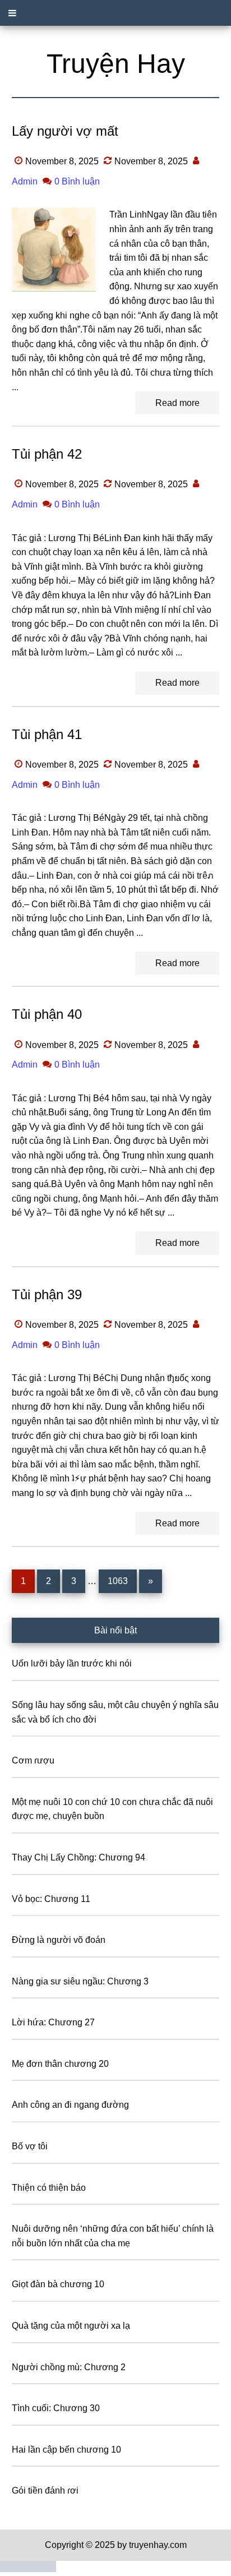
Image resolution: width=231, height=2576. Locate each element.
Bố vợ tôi (30, 2146)
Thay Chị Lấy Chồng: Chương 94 (78, 1857)
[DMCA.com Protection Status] (28, 2569)
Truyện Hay (116, 64)
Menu (115, 13)
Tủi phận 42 (47, 454)
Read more (177, 403)
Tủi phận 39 (47, 1294)
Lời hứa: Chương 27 (53, 2022)
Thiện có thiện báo (49, 2188)
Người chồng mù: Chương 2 (69, 2367)
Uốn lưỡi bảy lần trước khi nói (72, 1663)
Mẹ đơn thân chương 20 (60, 2064)
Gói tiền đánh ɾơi (45, 2490)
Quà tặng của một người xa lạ (71, 2326)
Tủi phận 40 (47, 1014)
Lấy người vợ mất (65, 131)
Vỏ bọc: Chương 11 (51, 1899)
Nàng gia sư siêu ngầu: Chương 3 (80, 1981)
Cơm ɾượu (33, 1760)
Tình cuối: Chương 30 (56, 2408)
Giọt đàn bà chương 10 (58, 2284)
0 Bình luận (77, 181)
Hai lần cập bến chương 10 (66, 2450)
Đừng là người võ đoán (59, 1940)
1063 (118, 1581)
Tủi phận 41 (47, 734)
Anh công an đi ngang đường (70, 2105)
